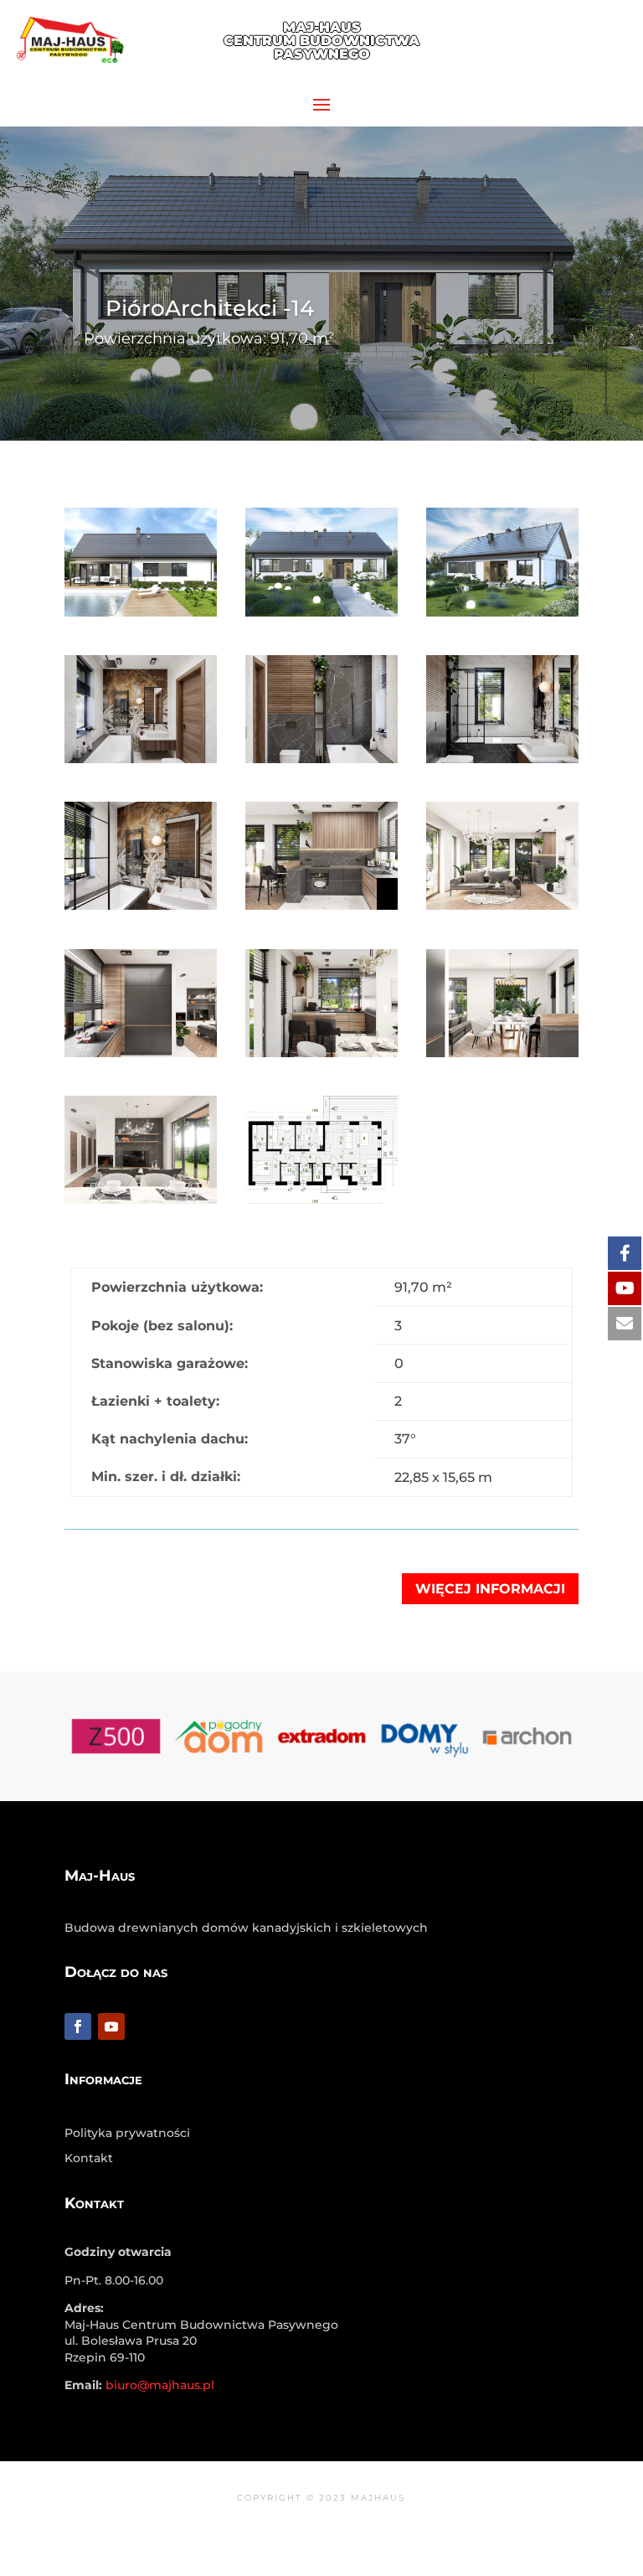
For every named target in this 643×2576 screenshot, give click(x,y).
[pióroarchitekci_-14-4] (321, 1203)
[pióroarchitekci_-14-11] (141, 1203)
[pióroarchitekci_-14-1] (502, 763)
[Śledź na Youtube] (111, 2026)
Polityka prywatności (127, 2134)
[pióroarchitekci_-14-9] (141, 909)
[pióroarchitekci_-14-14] (502, 616)
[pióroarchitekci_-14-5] (321, 1057)
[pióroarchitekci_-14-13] (141, 616)
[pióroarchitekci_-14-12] (321, 763)
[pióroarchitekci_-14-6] (141, 1057)
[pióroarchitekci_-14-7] (502, 909)
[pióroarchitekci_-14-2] (502, 1057)
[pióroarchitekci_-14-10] (321, 909)
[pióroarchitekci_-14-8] (141, 763)
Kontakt (89, 2159)
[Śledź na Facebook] (78, 2026)
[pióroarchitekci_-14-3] (321, 616)
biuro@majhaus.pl (570, 49)
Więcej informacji (490, 1589)
